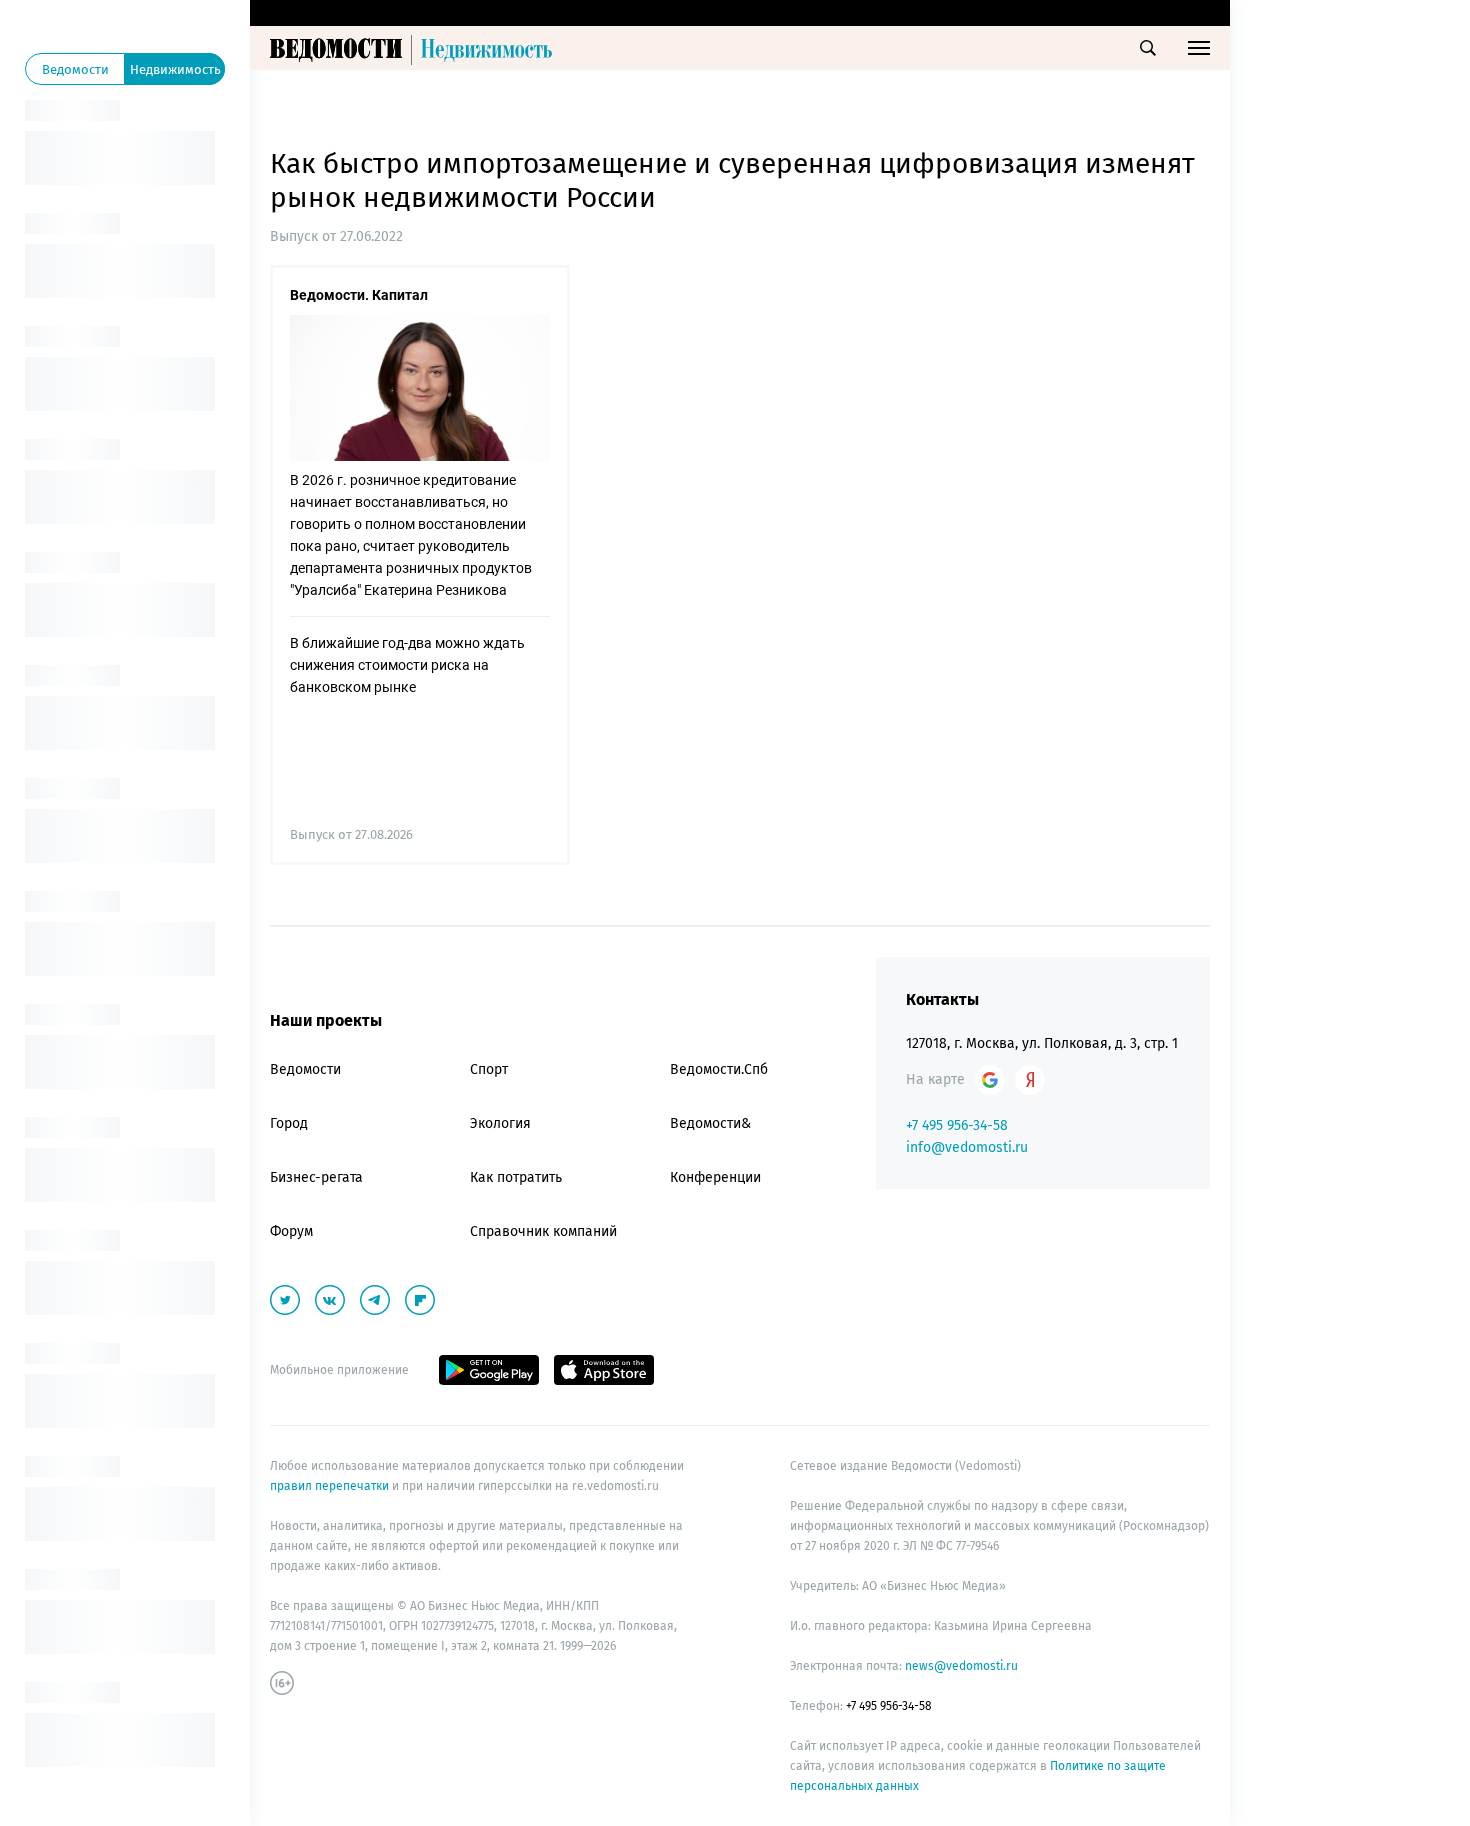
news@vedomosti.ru (961, 1666)
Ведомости (305, 1069)
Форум (291, 1231)
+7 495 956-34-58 (957, 1125)
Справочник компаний (543, 1231)
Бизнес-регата (316, 1177)
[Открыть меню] (1199, 48)
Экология (500, 1123)
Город (289, 1123)
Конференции (715, 1177)
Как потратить (516, 1177)
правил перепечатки (331, 1486)
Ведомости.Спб (719, 1069)
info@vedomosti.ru (967, 1147)
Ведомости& (710, 1123)
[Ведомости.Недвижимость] (415, 48)
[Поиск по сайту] (1148, 48)
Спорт (489, 1069)
